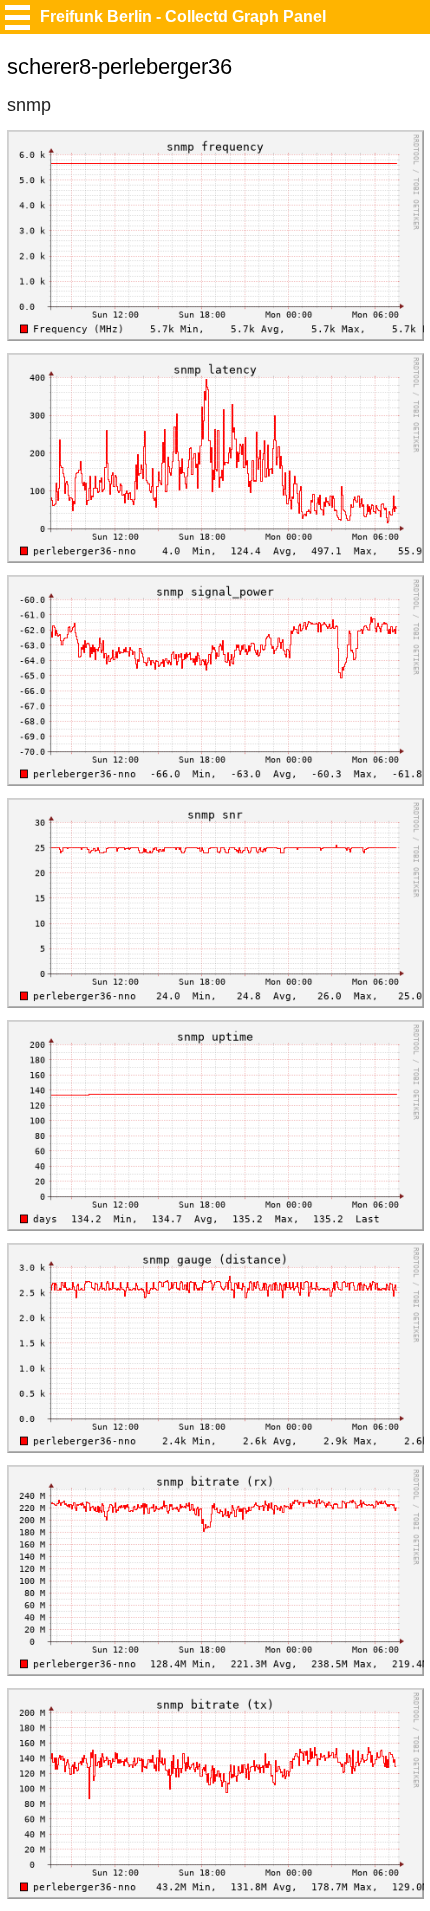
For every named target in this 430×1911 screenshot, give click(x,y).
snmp (29, 105)
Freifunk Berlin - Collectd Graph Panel (183, 16)
